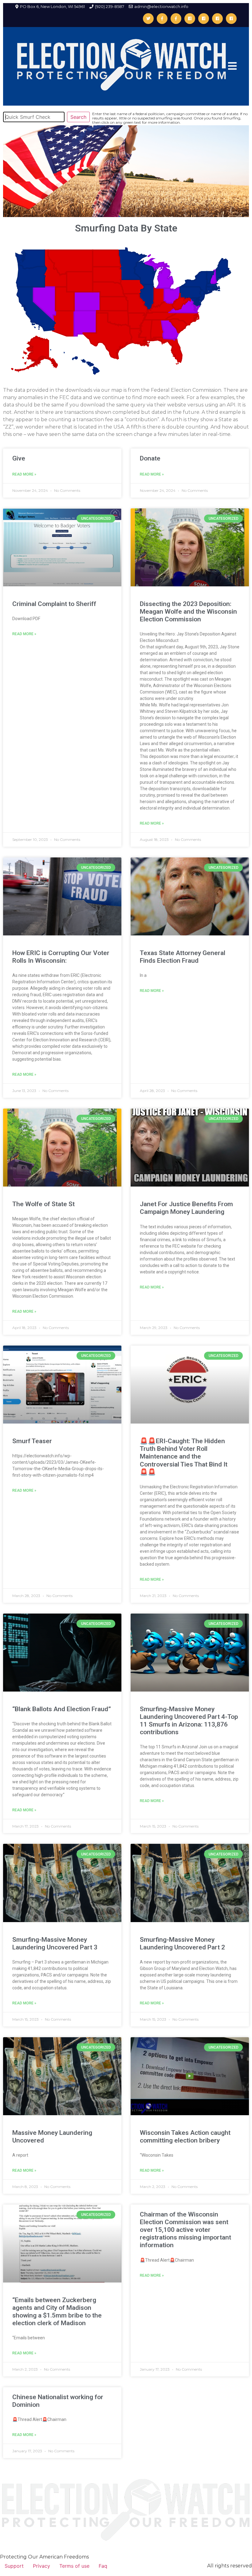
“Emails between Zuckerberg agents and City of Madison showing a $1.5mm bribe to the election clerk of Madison (57, 2312)
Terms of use (74, 2566)
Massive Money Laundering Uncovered (52, 2137)
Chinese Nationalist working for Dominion (58, 2401)
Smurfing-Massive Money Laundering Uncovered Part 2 (182, 1943)
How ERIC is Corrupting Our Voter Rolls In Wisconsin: (61, 957)
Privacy (41, 2566)
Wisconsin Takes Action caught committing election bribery (185, 2137)
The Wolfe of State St (43, 1204)
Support (14, 2566)
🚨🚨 (148, 1472)
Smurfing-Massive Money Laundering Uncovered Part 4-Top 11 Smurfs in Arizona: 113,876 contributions (189, 1721)
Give (19, 458)
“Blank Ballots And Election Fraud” (62, 1709)
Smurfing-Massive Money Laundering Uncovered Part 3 (55, 1943)
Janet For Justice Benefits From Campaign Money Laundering (186, 1208)
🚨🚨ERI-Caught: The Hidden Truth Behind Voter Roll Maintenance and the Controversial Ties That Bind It (184, 1453)
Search (78, 117)
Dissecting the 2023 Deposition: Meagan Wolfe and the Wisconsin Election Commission (188, 612)
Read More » (24, 474)
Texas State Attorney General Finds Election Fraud (183, 957)
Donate (150, 458)
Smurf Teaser (32, 1441)
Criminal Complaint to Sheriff (54, 604)
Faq (103, 2566)
